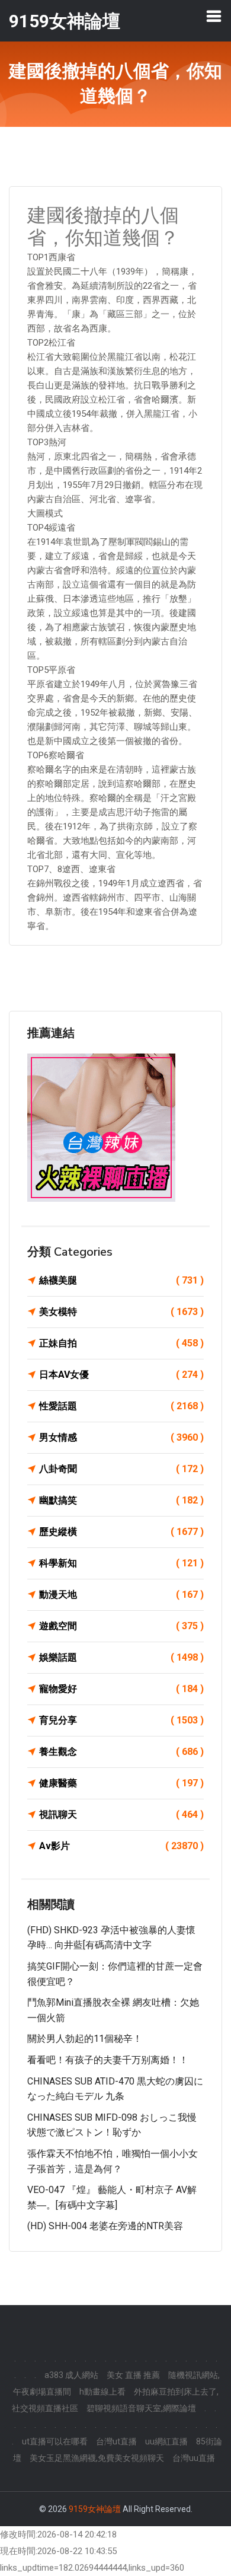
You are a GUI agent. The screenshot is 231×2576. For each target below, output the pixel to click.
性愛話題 (121, 1406)
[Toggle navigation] (214, 16)
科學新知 (121, 1563)
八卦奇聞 (121, 1469)
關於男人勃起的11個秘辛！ (85, 2039)
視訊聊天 (121, 1814)
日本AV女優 (121, 1375)
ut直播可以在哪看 (55, 2441)
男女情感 (121, 1437)
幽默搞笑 (121, 1500)
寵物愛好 (121, 1689)
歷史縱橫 (121, 1532)
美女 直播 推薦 (133, 2375)
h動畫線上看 (102, 2392)
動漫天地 (121, 1595)
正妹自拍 (121, 1343)
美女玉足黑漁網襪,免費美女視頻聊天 (97, 2458)
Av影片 (121, 1846)
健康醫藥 (121, 1783)
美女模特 (121, 1312)
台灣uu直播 (194, 2458)
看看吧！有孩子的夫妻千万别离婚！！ (108, 2060)
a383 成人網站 (71, 2375)
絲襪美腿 (121, 1280)
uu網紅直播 (166, 2441)
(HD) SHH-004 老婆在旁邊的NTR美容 (105, 2226)
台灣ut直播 (116, 2441)
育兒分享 (121, 1720)
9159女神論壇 (95, 2509)
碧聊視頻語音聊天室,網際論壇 (141, 2408)
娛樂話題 (121, 1657)
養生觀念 (121, 1752)
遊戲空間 (121, 1626)
